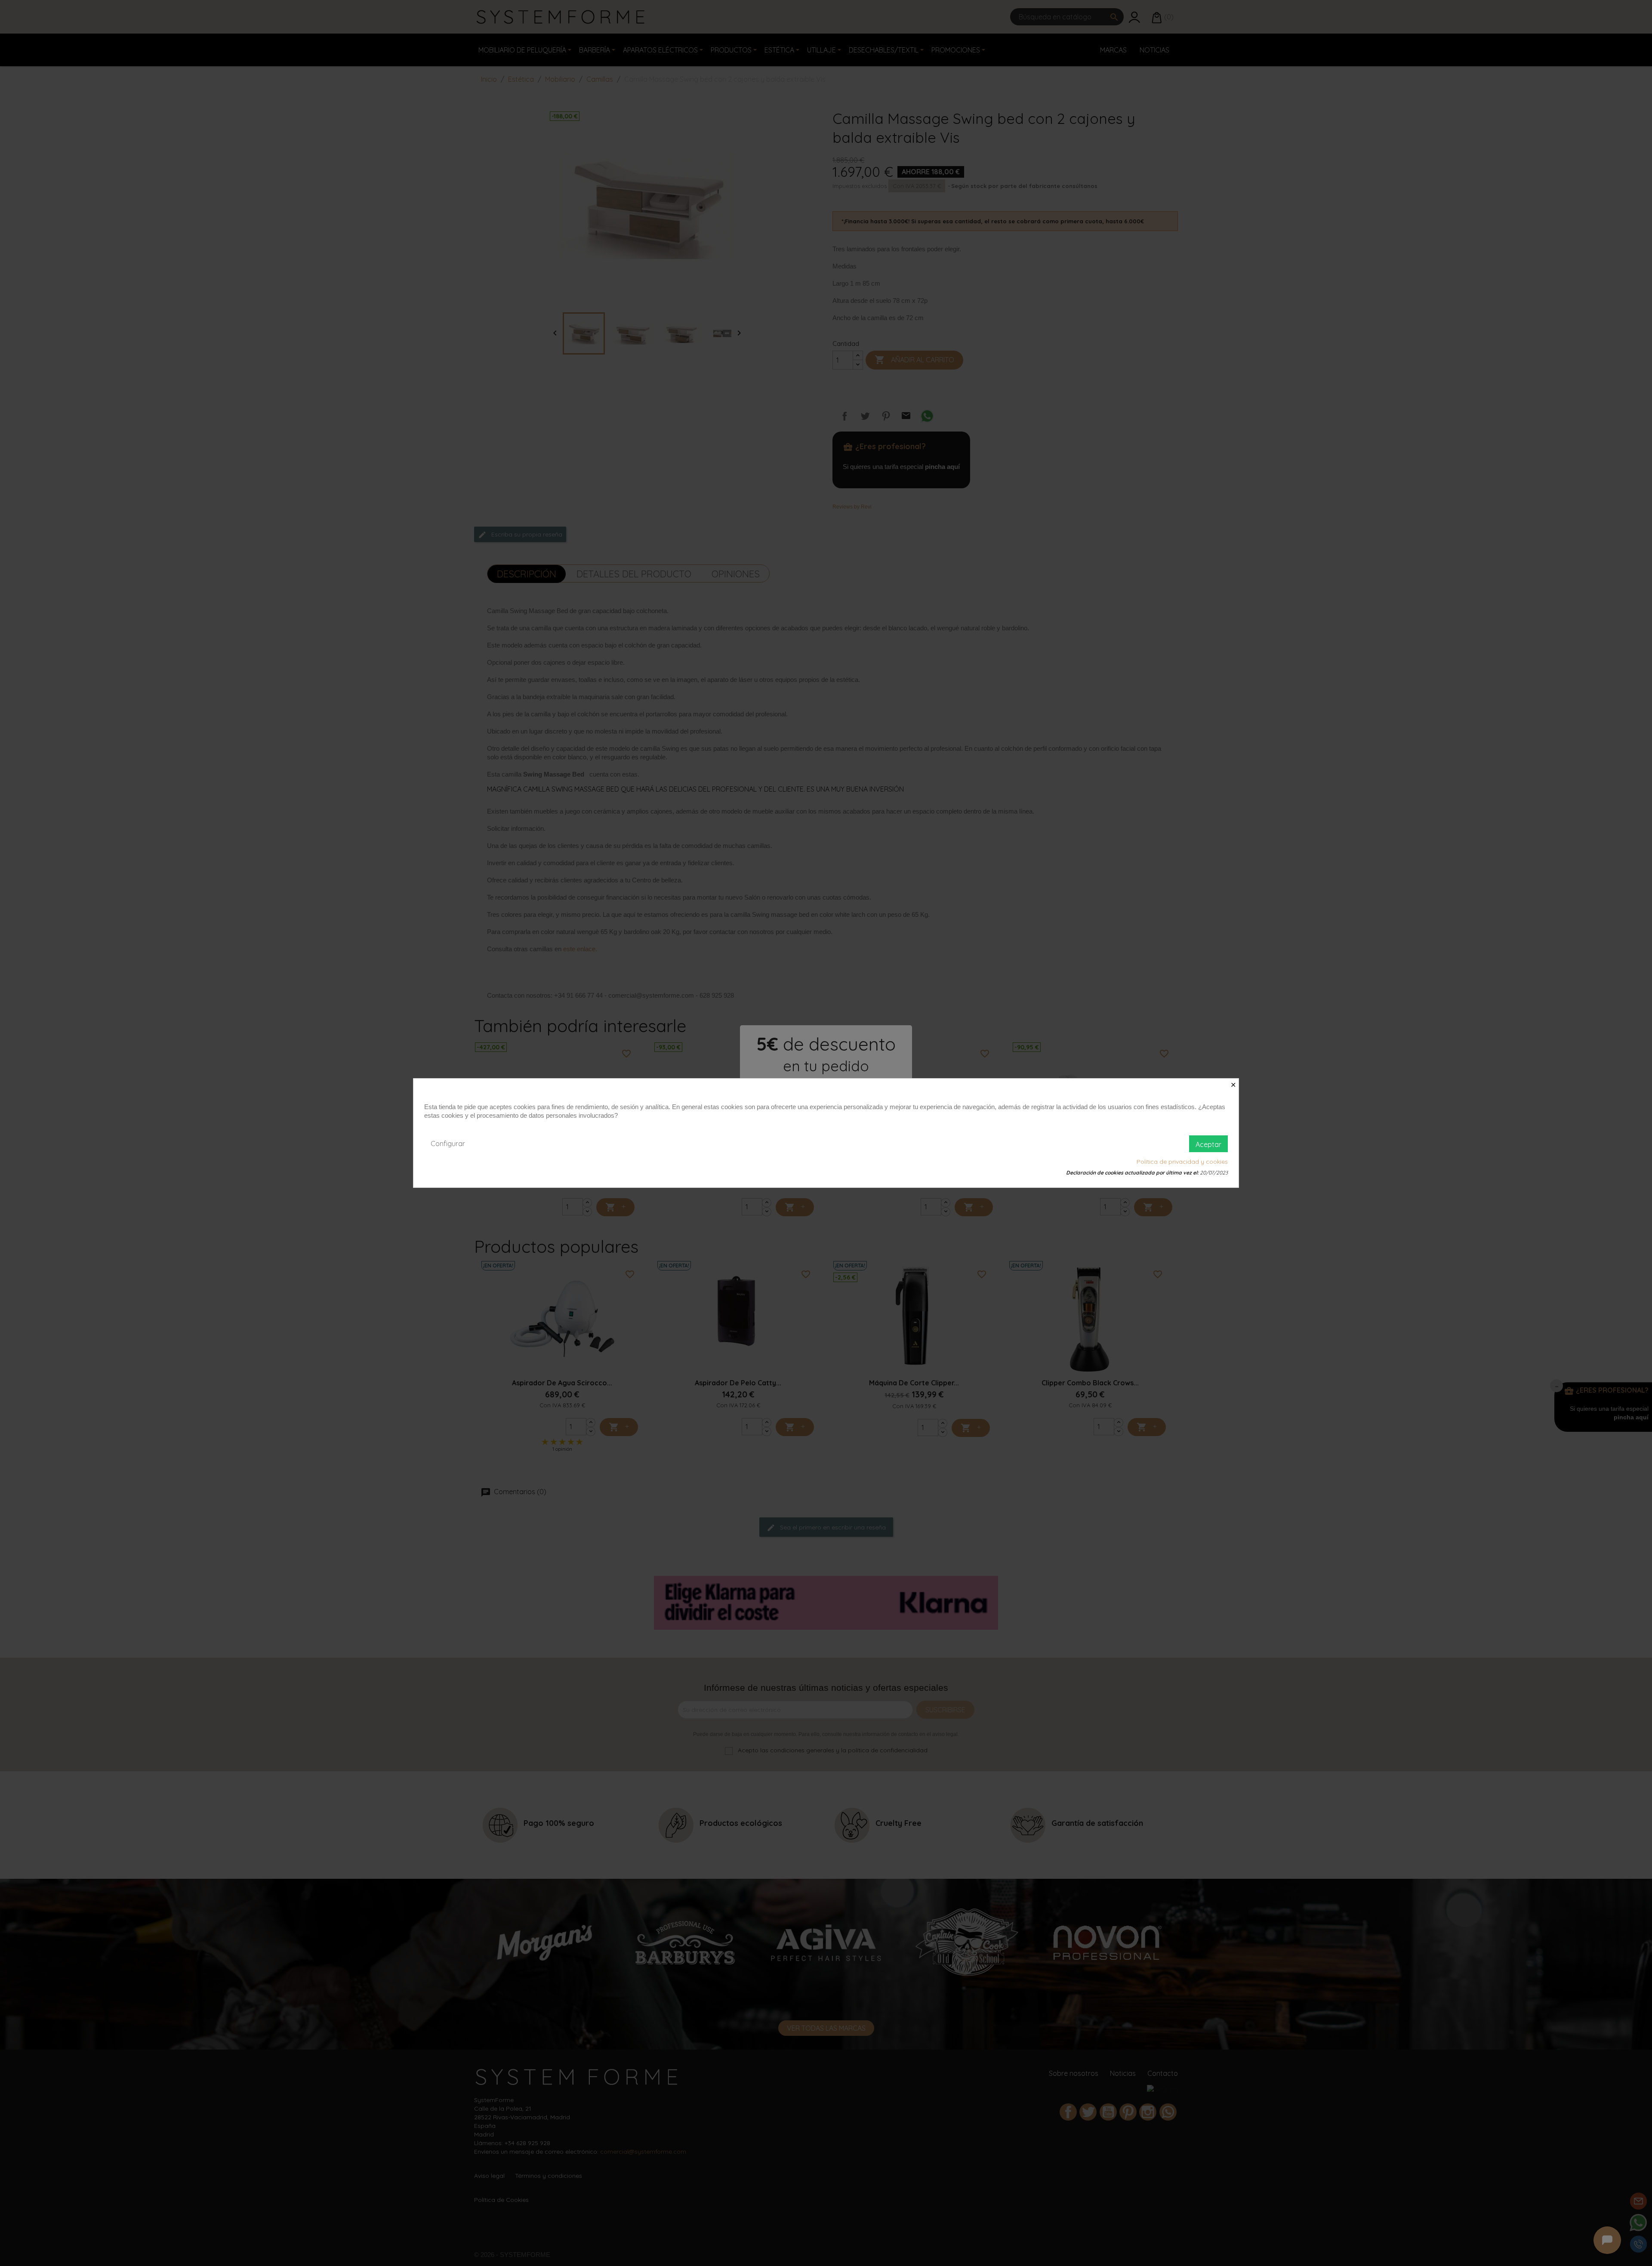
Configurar (448, 1144)
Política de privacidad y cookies (1182, 1162)
